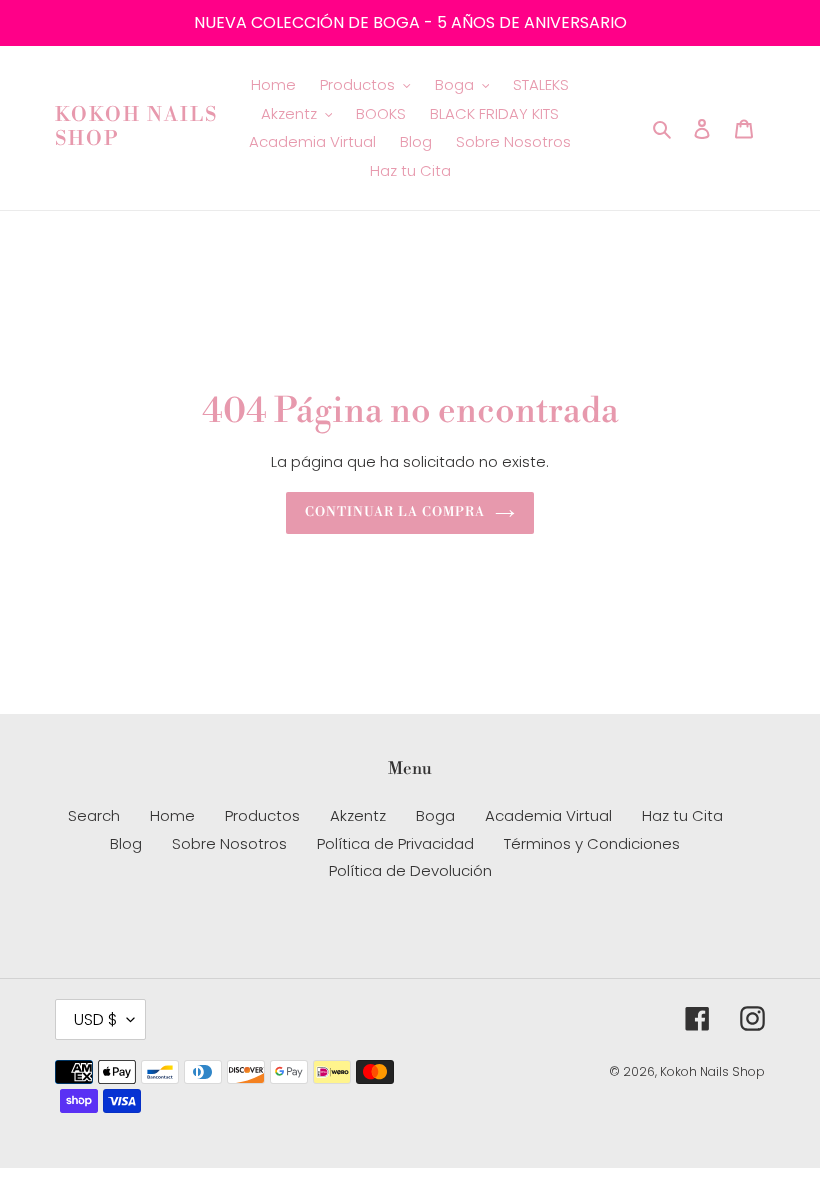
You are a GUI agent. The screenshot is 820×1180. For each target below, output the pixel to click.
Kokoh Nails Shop (136, 128)
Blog (126, 843)
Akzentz (358, 815)
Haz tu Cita (682, 815)
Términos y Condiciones (592, 843)
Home (172, 815)
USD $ (95, 1019)
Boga (435, 815)
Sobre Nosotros (229, 843)
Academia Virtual (548, 815)
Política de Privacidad (395, 843)
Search (94, 815)
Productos (262, 815)
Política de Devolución (410, 870)
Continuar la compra (395, 512)
